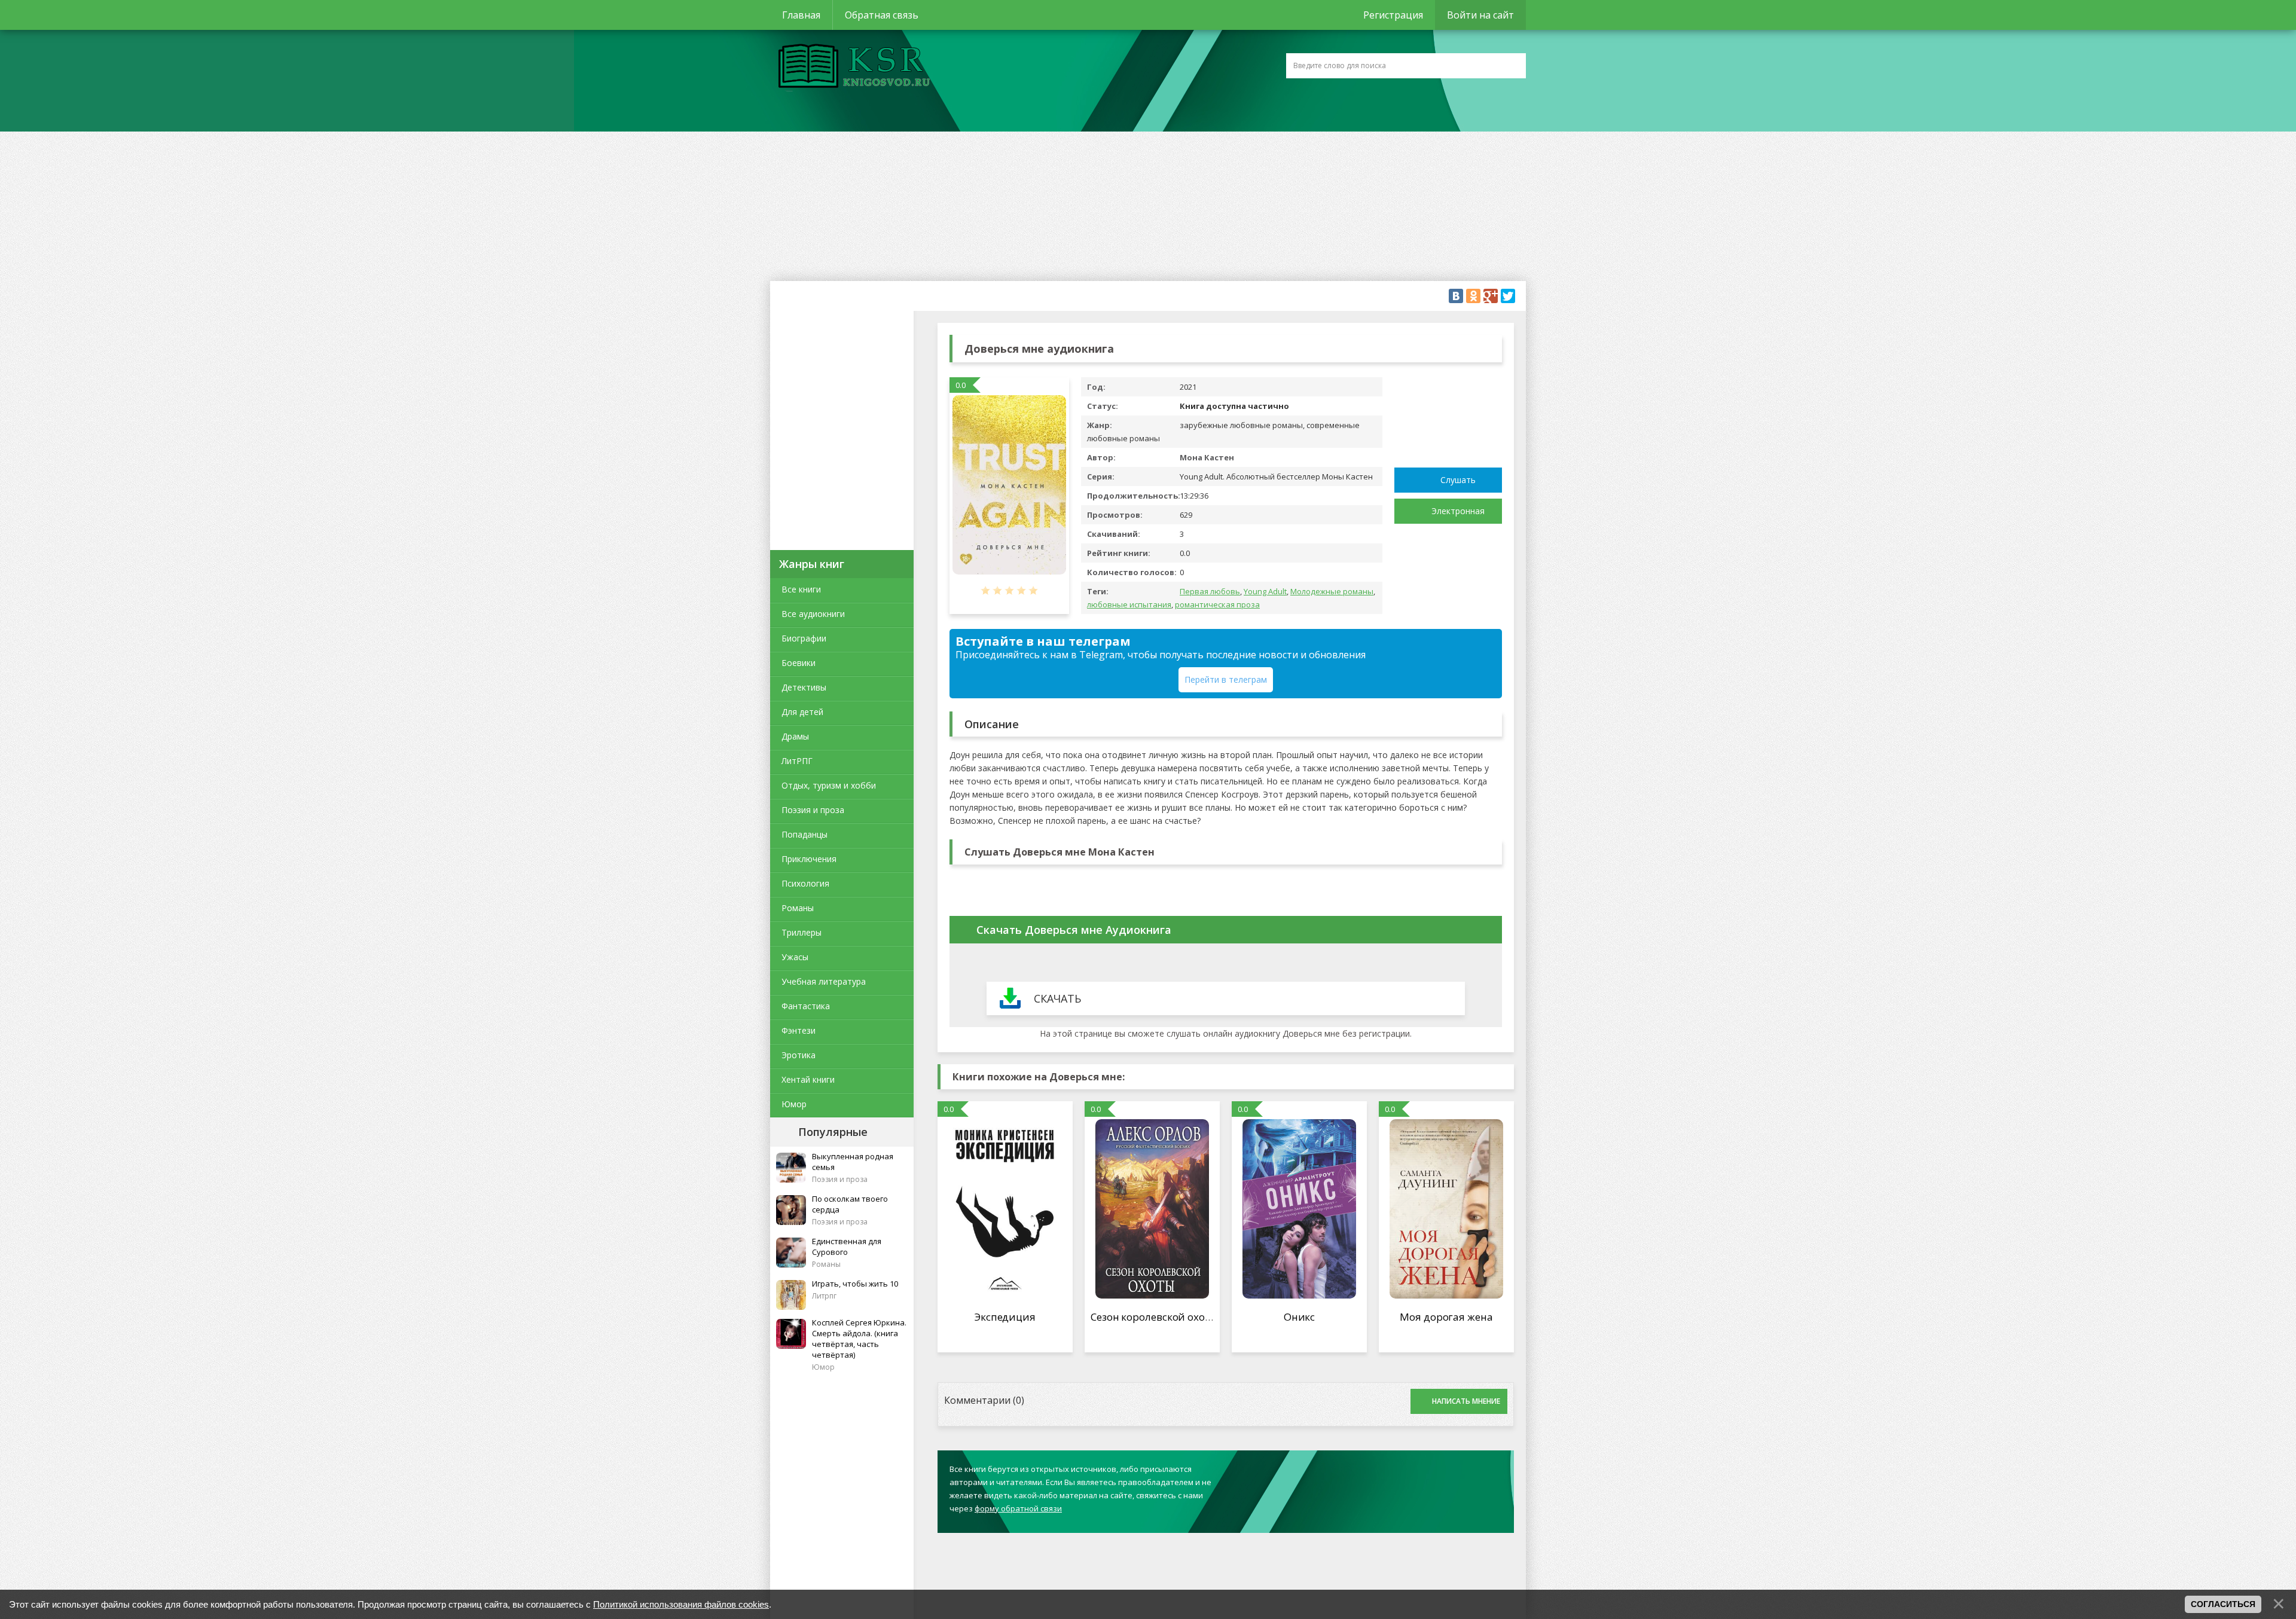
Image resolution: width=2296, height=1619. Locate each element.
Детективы (804, 687)
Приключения (809, 859)
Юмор (794, 1104)
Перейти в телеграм (1226, 679)
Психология (805, 883)
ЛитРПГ (797, 761)
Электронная (1458, 511)
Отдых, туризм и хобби (829, 785)
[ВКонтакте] (1456, 296)
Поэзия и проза (813, 810)
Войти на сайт (1480, 15)
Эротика (799, 1055)
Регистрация (1393, 15)
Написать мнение (1466, 1401)
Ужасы (795, 957)
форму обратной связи (1018, 1508)
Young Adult (1265, 591)
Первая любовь (1210, 591)
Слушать (1458, 480)
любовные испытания (1129, 604)
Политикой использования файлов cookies (681, 1604)
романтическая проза (1217, 604)
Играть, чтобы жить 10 (855, 1284)
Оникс (1300, 1317)
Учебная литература (824, 981)
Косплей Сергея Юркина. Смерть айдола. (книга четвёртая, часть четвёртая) (859, 1339)
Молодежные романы (1332, 591)
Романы (798, 908)
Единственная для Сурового (847, 1247)
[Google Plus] (1491, 296)
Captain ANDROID (851, 68)
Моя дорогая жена (1446, 1317)
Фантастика (806, 1006)
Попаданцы (804, 834)
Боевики (799, 663)
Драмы (795, 736)
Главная (801, 15)
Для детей (802, 712)
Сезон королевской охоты (1155, 1317)
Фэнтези (799, 1030)
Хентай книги (808, 1079)
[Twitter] (1508, 296)
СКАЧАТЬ (1057, 998)
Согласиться (2223, 1604)
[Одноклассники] (1473, 296)
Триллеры (802, 932)
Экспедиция (1005, 1317)
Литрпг (824, 1296)
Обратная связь (882, 15)
